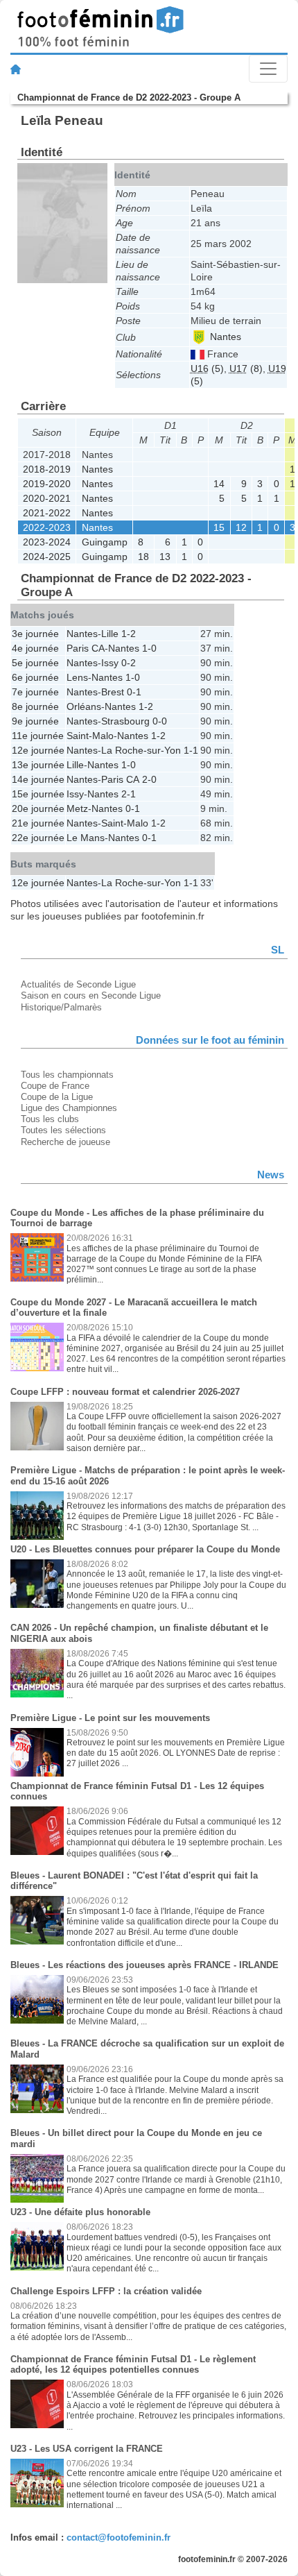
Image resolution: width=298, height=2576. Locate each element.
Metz (77, 808)
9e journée (35, 721)
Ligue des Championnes (69, 1108)
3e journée (35, 634)
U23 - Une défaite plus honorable (80, 2212)
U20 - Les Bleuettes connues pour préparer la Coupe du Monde (145, 1549)
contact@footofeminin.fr (119, 2537)
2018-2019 (47, 469)
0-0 (160, 721)
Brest (113, 692)
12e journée (38, 750)
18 (143, 557)
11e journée (38, 736)
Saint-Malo (90, 736)
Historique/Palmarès (61, 1007)
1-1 (191, 750)
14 (219, 484)
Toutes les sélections (63, 1130)
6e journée (35, 677)
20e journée (38, 808)
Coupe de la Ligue (57, 1097)
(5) (207, 368)
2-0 (149, 779)
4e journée (35, 648)
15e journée (38, 794)
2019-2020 (47, 484)
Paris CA (86, 648)
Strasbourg (125, 721)
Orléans (84, 706)
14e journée (38, 779)
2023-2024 (47, 542)
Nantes (224, 337)
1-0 (149, 648)
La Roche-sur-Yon (141, 750)
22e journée (38, 838)
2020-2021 (47, 498)
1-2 (129, 634)
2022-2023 (47, 527)
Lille (110, 634)
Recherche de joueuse (65, 1142)
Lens (77, 677)
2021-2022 (47, 513)
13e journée (38, 765)
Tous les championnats (67, 1075)
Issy (110, 663)
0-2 (129, 663)
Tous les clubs (50, 1119)
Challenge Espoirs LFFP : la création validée (106, 2291)
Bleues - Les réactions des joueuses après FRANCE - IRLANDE (144, 1965)
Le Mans (86, 838)
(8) (246, 368)
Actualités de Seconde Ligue (78, 984)
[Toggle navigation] (268, 69)
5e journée (35, 663)
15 (219, 527)
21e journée (38, 823)
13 (165, 557)
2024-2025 (47, 557)
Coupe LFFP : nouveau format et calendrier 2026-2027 (125, 1392)
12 (241, 527)
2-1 (129, 794)
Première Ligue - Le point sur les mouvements (110, 1718)
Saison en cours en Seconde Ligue (91, 995)
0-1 (134, 692)
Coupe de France (55, 1086)
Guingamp (105, 542)
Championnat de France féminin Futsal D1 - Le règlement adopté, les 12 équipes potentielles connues (133, 2365)
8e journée (35, 706)
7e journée (35, 692)
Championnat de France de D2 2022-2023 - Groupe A (129, 98)
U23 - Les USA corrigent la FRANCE (87, 2449)
